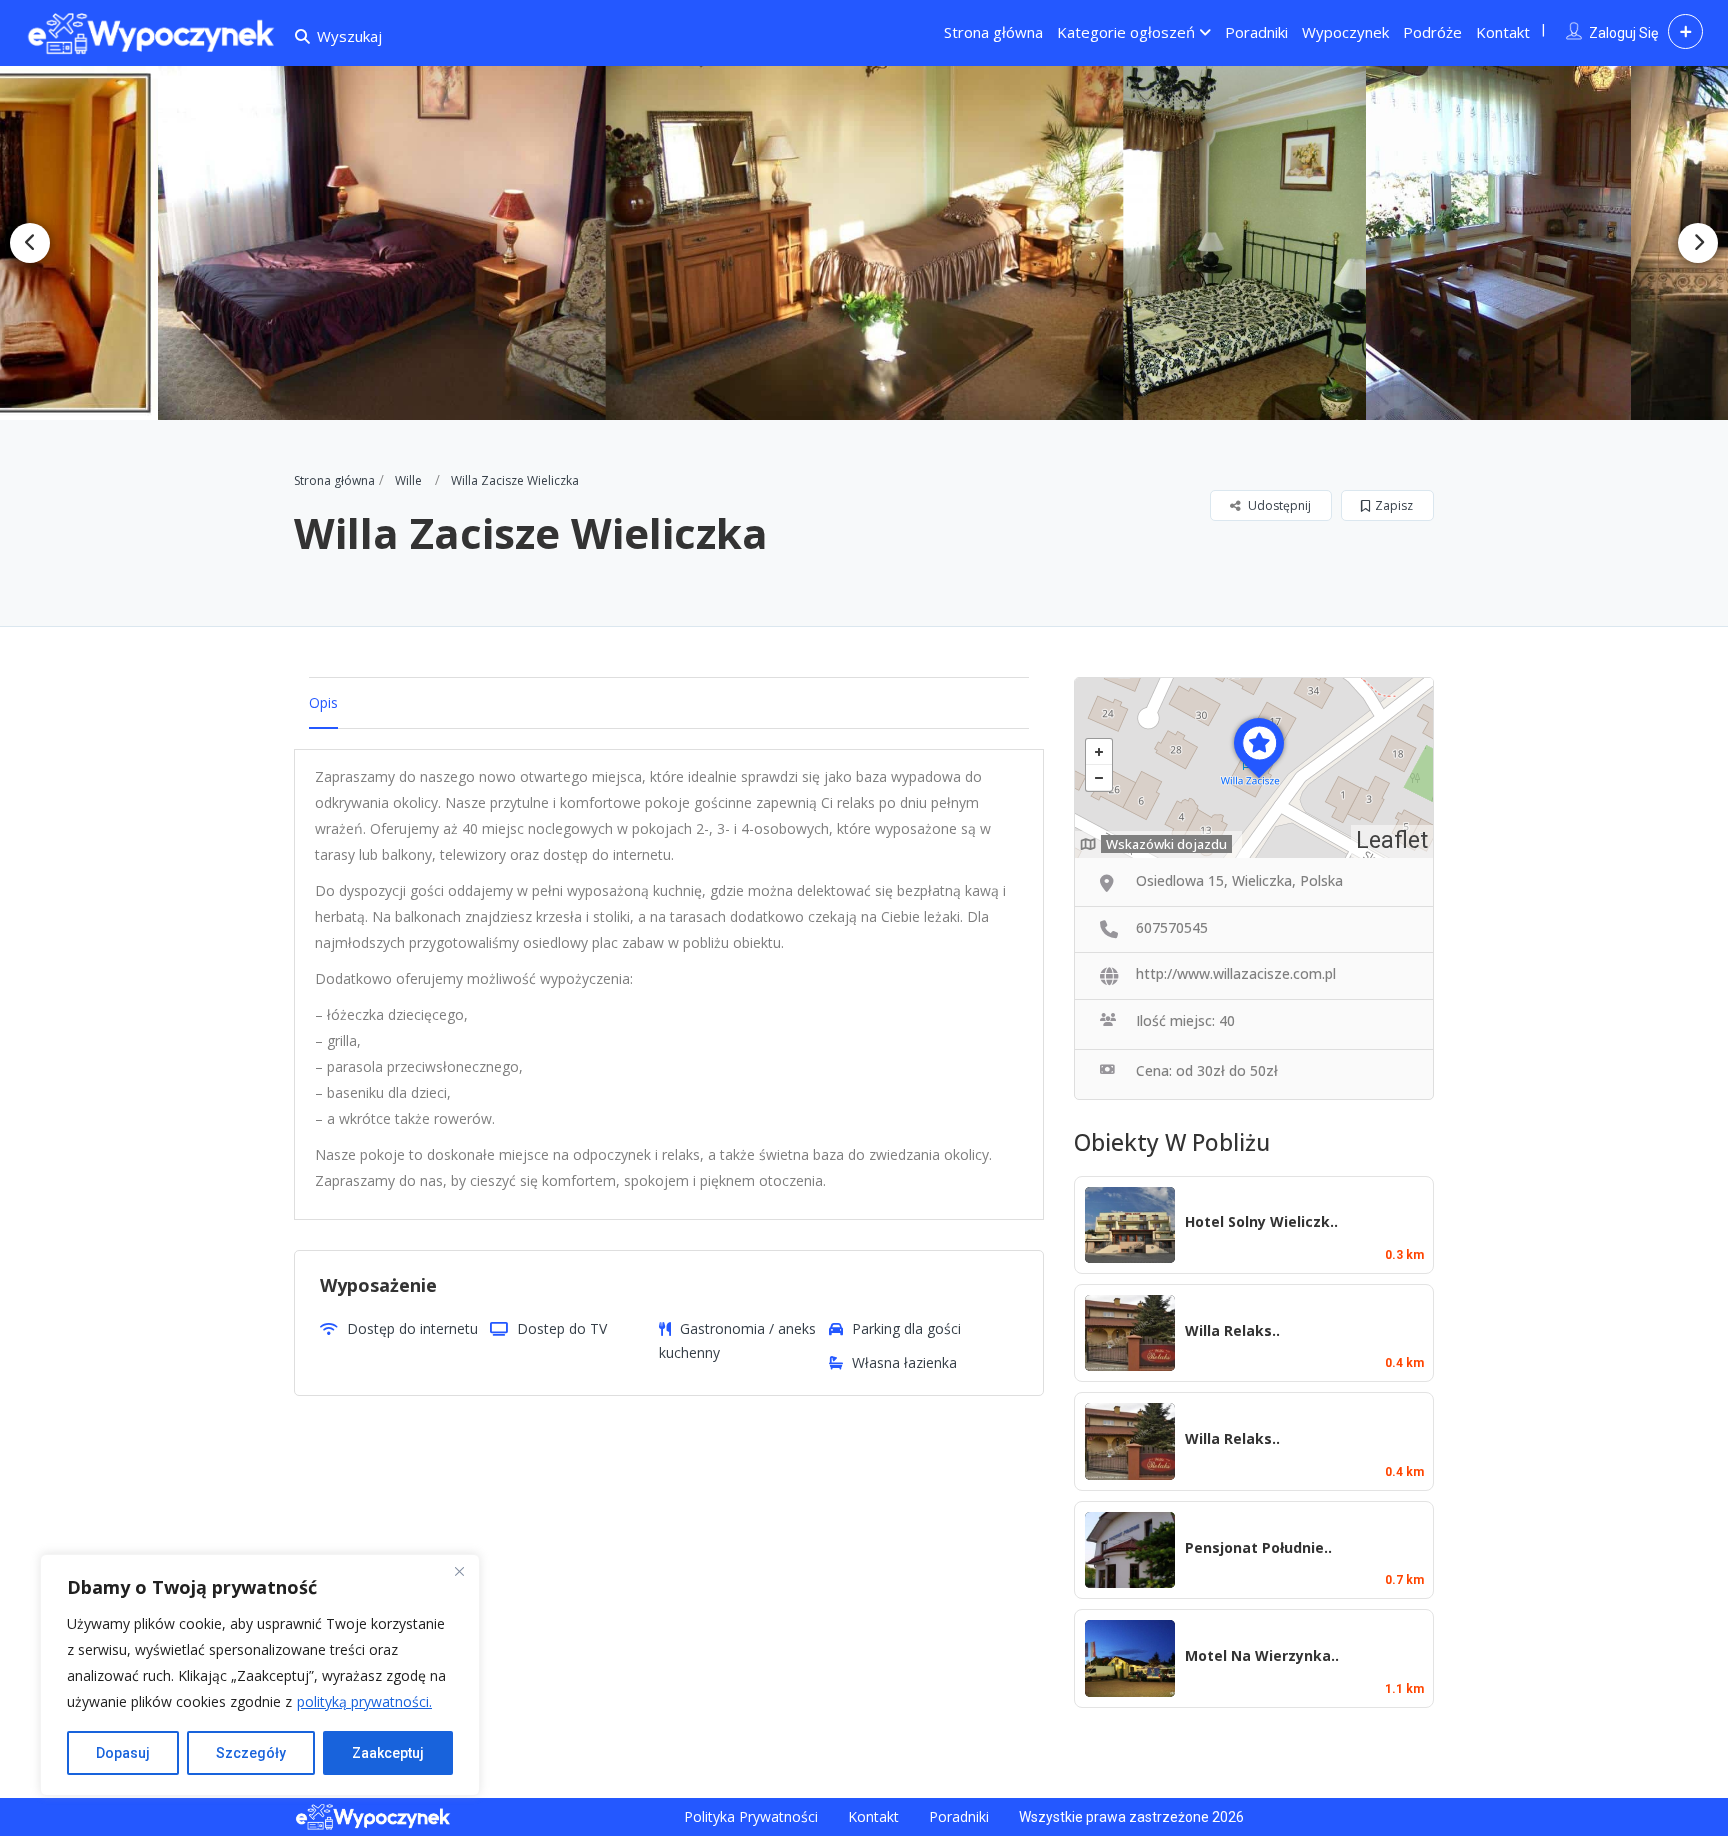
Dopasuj (123, 1753)
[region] (260, 1675)
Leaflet (1392, 840)
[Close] (459, 1571)
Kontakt (1503, 32)
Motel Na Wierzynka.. (1262, 1655)
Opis (323, 702)
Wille (408, 480)
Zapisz (1394, 505)
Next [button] (1698, 243)
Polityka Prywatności (751, 1816)
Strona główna (993, 32)
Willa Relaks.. (1232, 1330)
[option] (393, 243)
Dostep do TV (562, 1328)
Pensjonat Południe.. (1258, 1547)
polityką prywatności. (364, 1701)
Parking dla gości (906, 1328)
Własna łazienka (904, 1362)
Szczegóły (251, 1753)
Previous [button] (30, 243)
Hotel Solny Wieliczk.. (1261, 1221)
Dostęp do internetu (412, 1328)
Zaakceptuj (388, 1753)
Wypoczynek (1345, 32)
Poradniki (1256, 32)
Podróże (1432, 32)
